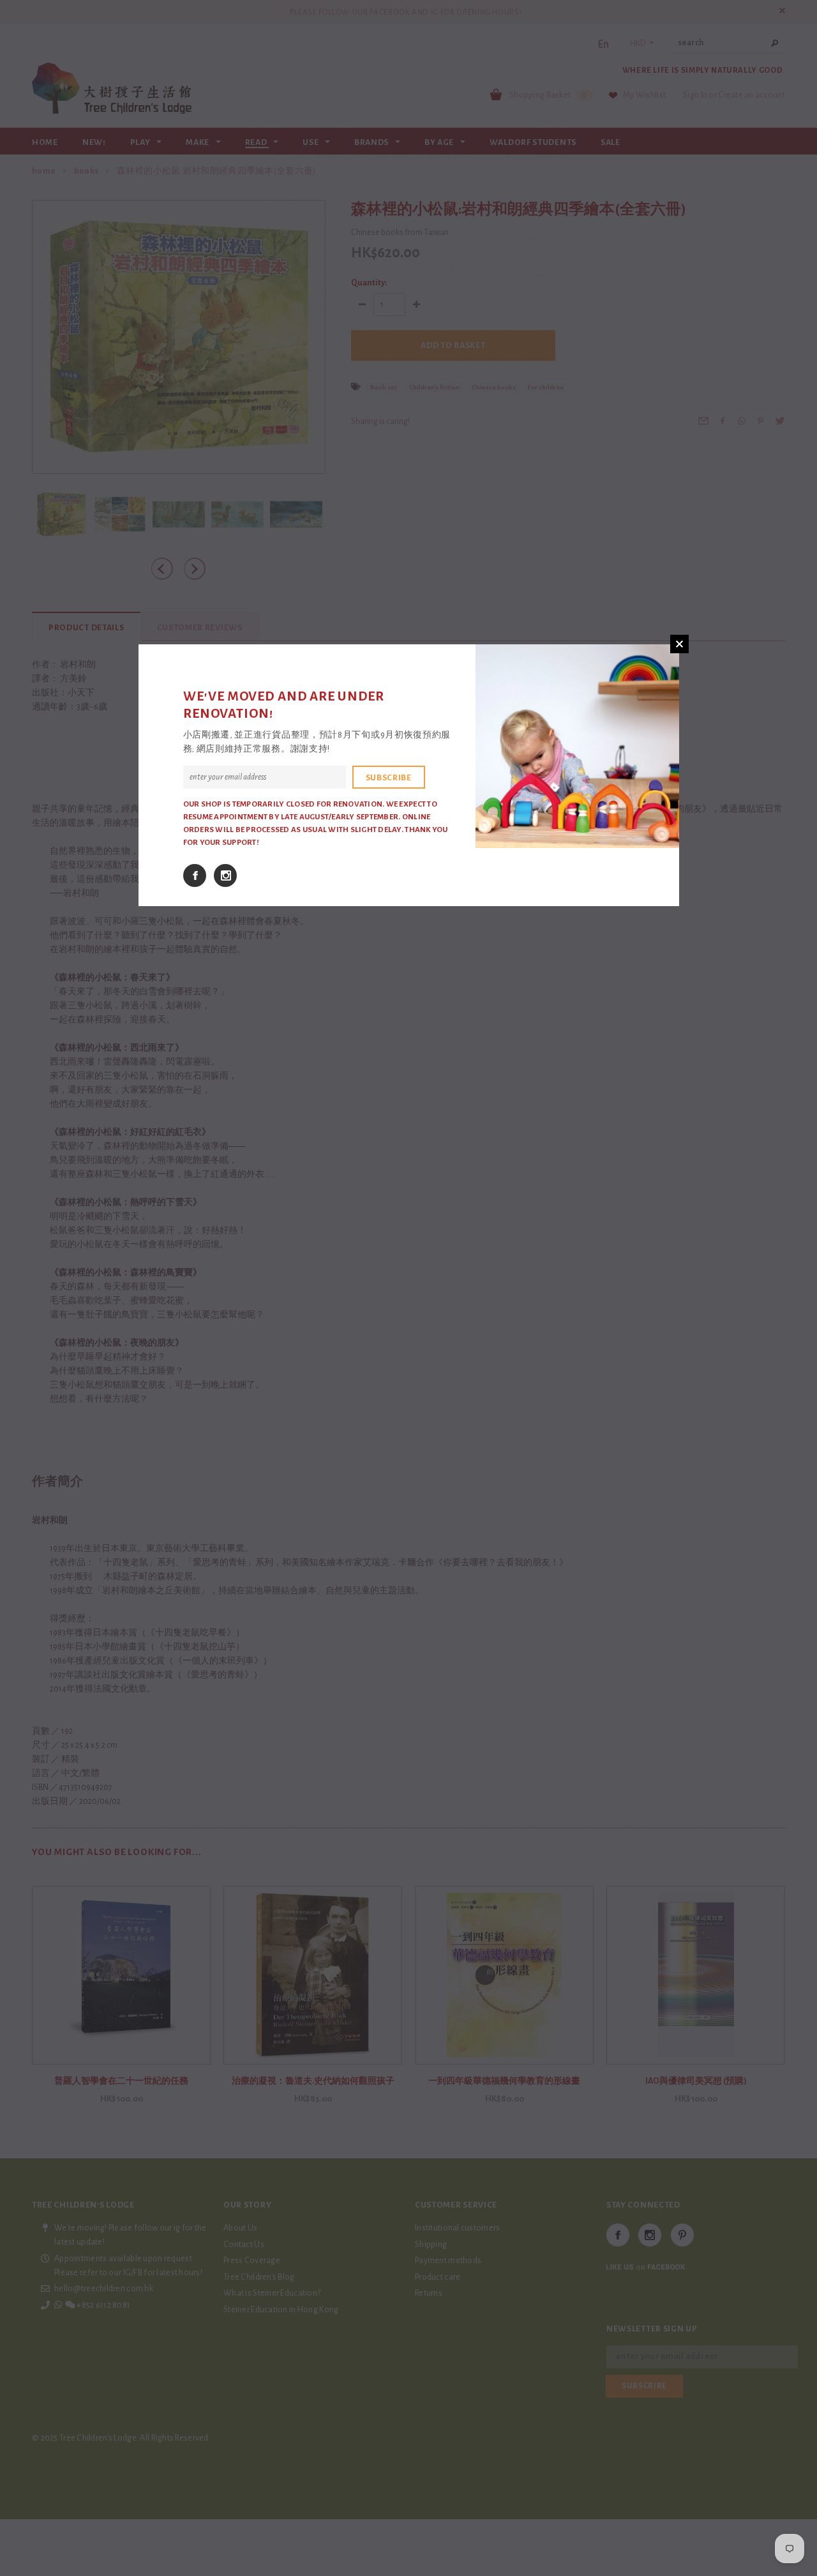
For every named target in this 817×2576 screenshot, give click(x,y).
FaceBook (195, 875)
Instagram (225, 875)
